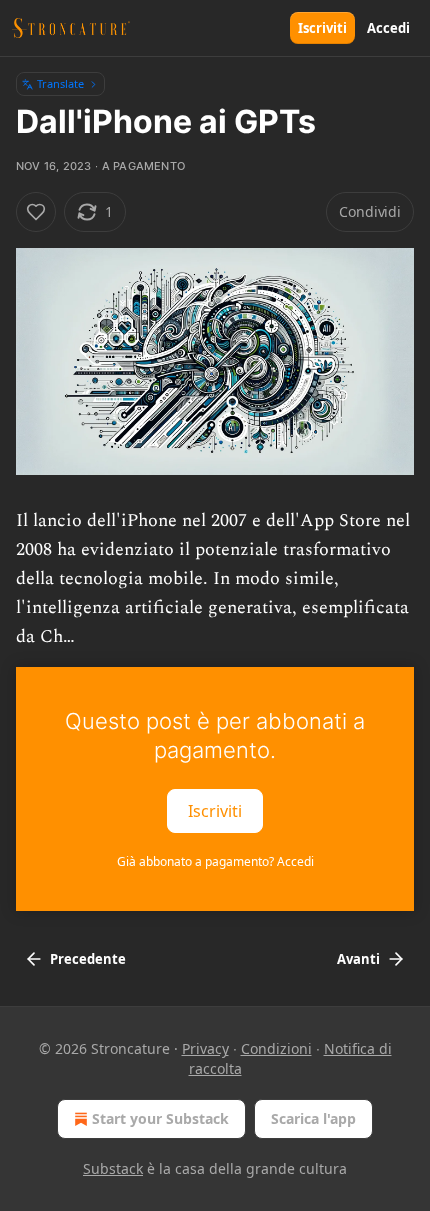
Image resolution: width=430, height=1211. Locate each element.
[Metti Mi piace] (36, 212)
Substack (113, 1168)
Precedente (88, 959)
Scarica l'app (313, 1118)
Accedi (388, 28)
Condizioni (276, 1048)
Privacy (205, 1048)
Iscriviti (322, 28)
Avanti (358, 959)
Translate (60, 83)
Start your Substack (160, 1118)
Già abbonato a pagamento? (215, 861)
